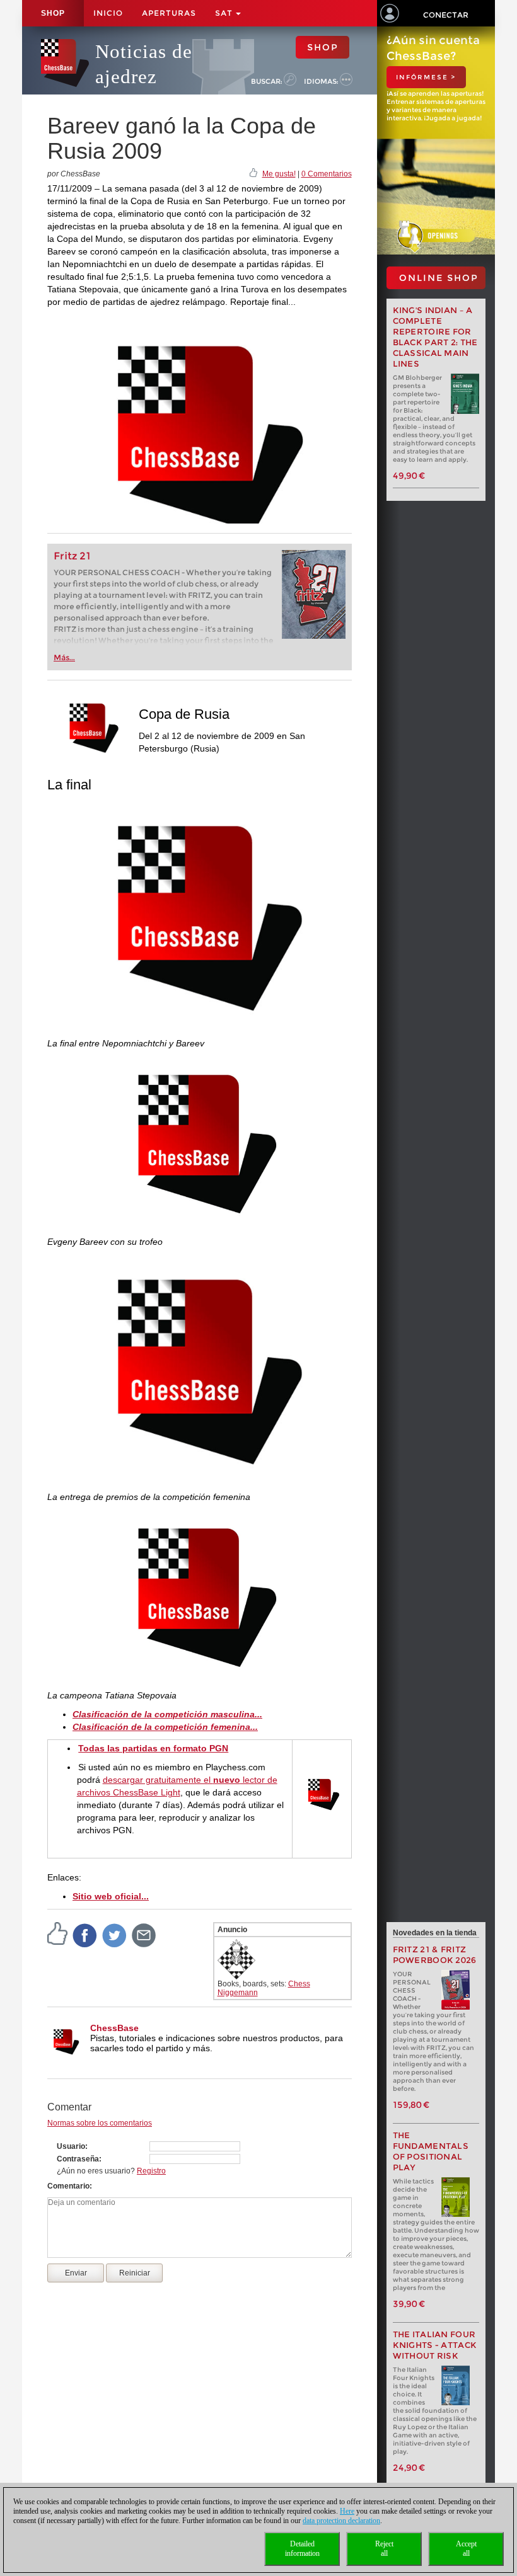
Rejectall (384, 2549)
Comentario (68, 2186)
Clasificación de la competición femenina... (165, 1727)
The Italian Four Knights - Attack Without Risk (435, 2345)
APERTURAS (169, 13)
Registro (151, 2171)
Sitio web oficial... (111, 1896)
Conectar (446, 15)
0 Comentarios (327, 174)
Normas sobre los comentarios (100, 2123)
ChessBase (114, 2028)
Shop (53, 13)
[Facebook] (85, 1935)
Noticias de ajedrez (144, 64)
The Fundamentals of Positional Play (431, 2151)
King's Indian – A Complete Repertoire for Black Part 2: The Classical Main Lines (435, 337)
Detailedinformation (302, 2549)
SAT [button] (225, 13)
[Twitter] (115, 1935)
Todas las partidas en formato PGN (153, 1748)
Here (347, 2511)
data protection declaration (341, 2521)
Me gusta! (279, 174)
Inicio (108, 13)
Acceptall (466, 2549)
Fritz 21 (72, 556)
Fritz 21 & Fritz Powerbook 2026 (435, 1955)
